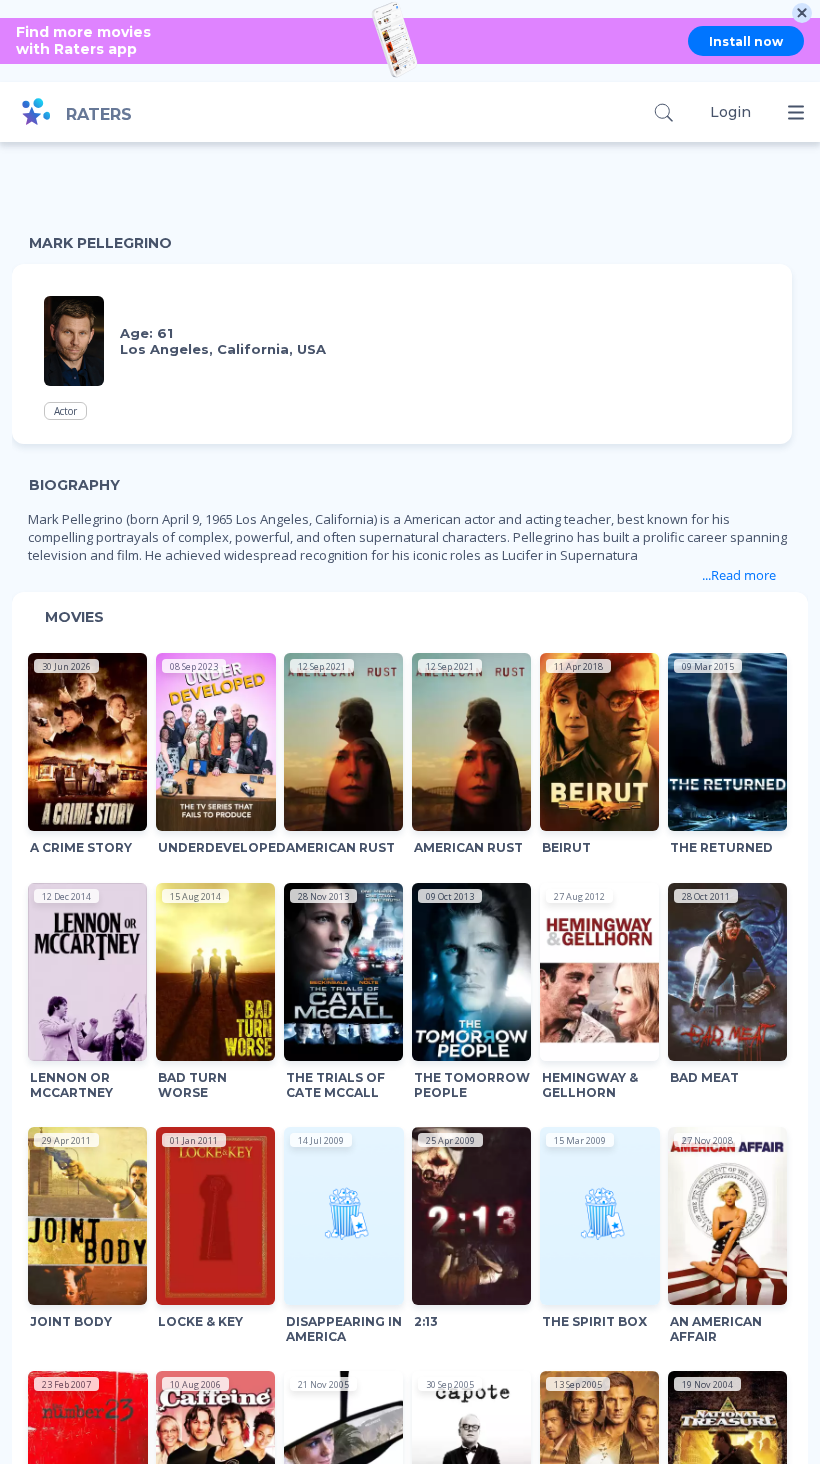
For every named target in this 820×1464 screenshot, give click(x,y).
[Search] (663, 112)
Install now (746, 41)
